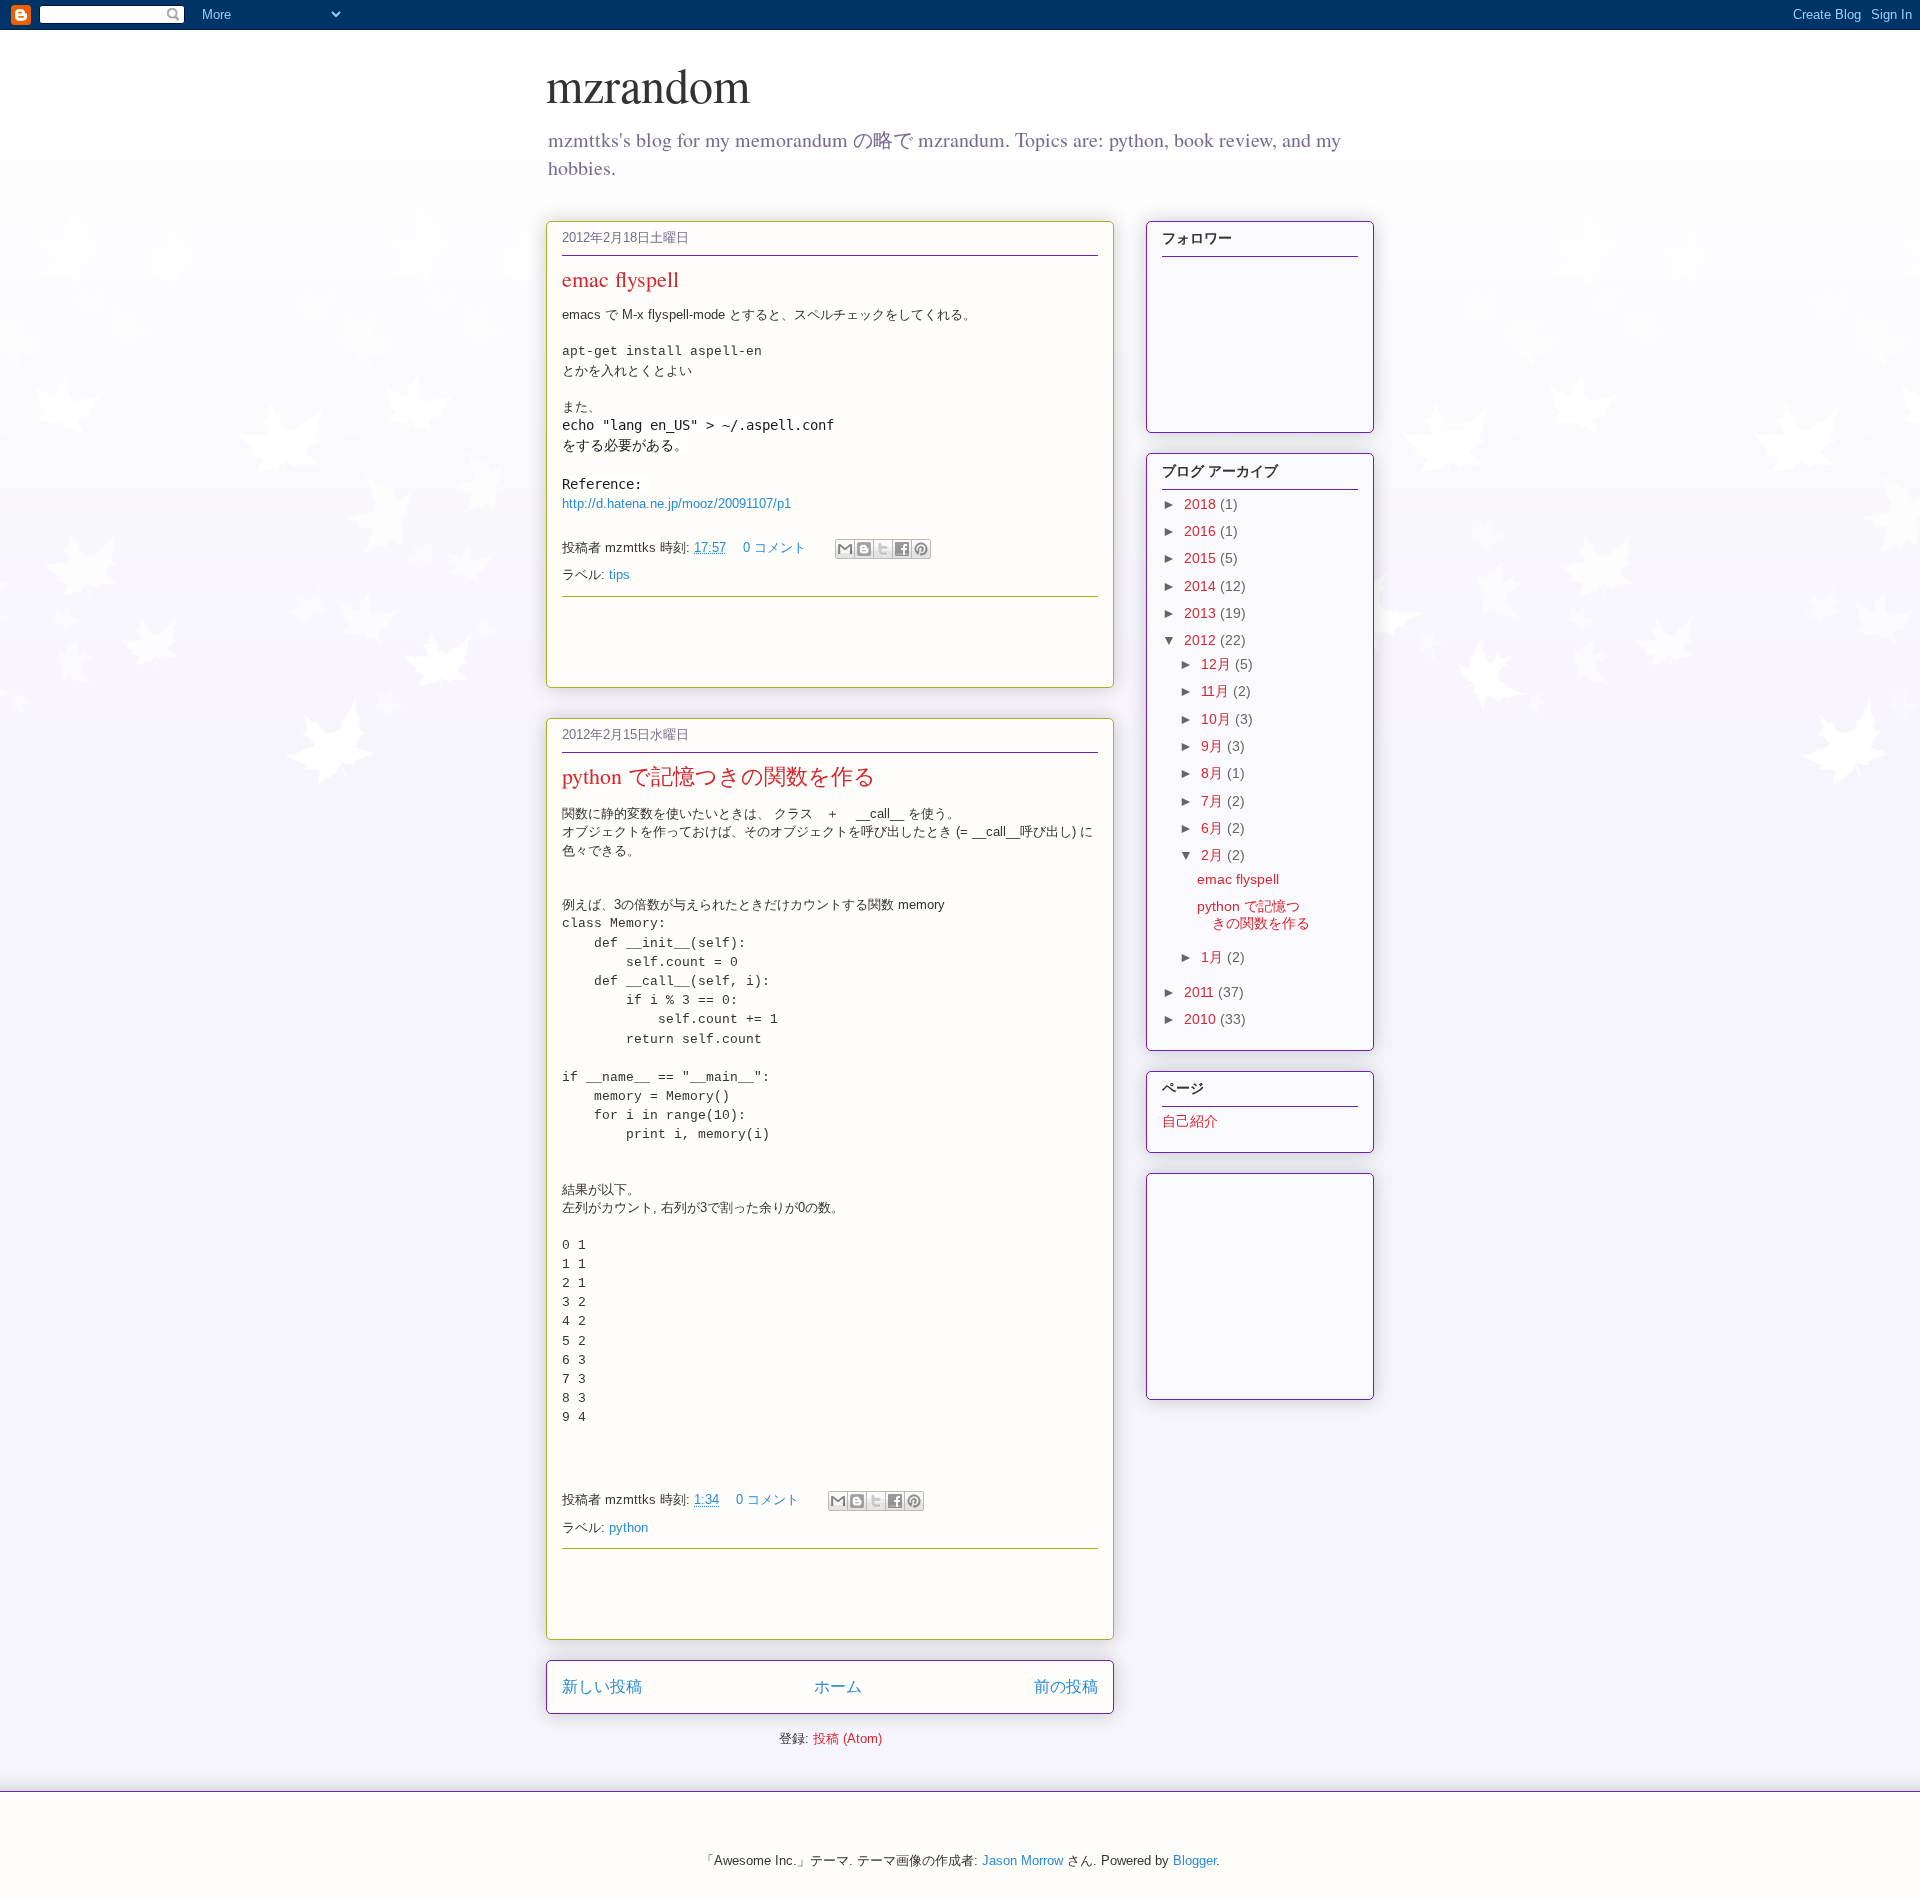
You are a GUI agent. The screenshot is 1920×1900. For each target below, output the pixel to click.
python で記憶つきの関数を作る (719, 775)
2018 (1202, 504)
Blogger (1194, 1860)
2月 (1214, 855)
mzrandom (648, 84)
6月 (1214, 828)
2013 (1202, 613)
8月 (1214, 773)
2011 (1201, 992)
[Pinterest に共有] (921, 549)
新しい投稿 (602, 1686)
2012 (1202, 640)
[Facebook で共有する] (902, 549)
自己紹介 (1190, 1121)
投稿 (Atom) (847, 1738)
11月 (1217, 691)
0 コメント (774, 547)
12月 (1218, 664)
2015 (1202, 558)
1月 (1214, 957)
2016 (1202, 531)
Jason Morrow (1022, 1860)
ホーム (838, 1686)
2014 (1202, 586)
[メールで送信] (845, 549)
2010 (1202, 1019)
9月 (1214, 746)
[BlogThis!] (864, 549)
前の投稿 (1066, 1686)
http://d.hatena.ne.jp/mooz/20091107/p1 (676, 503)
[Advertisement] (830, 642)
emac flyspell (620, 278)
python (628, 1527)
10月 (1218, 719)
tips (619, 574)
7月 (1214, 801)
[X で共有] (883, 549)
